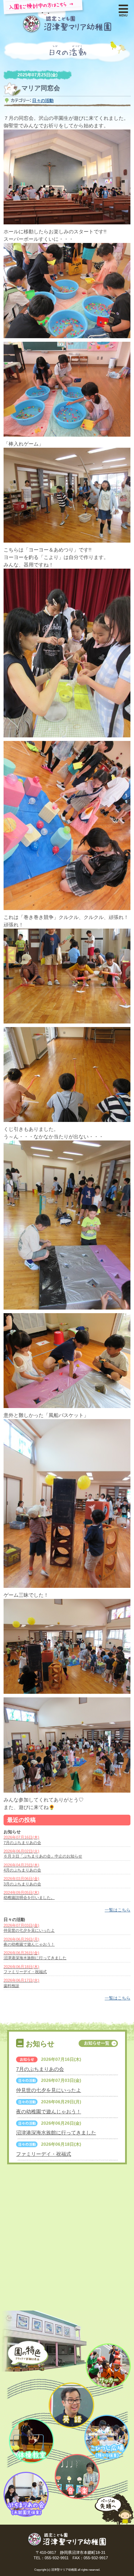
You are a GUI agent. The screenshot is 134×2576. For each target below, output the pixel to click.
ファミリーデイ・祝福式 (44, 2154)
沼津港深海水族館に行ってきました (56, 2133)
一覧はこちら (118, 1910)
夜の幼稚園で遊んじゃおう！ (49, 2112)
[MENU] (123, 7)
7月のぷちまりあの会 (40, 2069)
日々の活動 (43, 101)
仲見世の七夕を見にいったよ (49, 2090)
